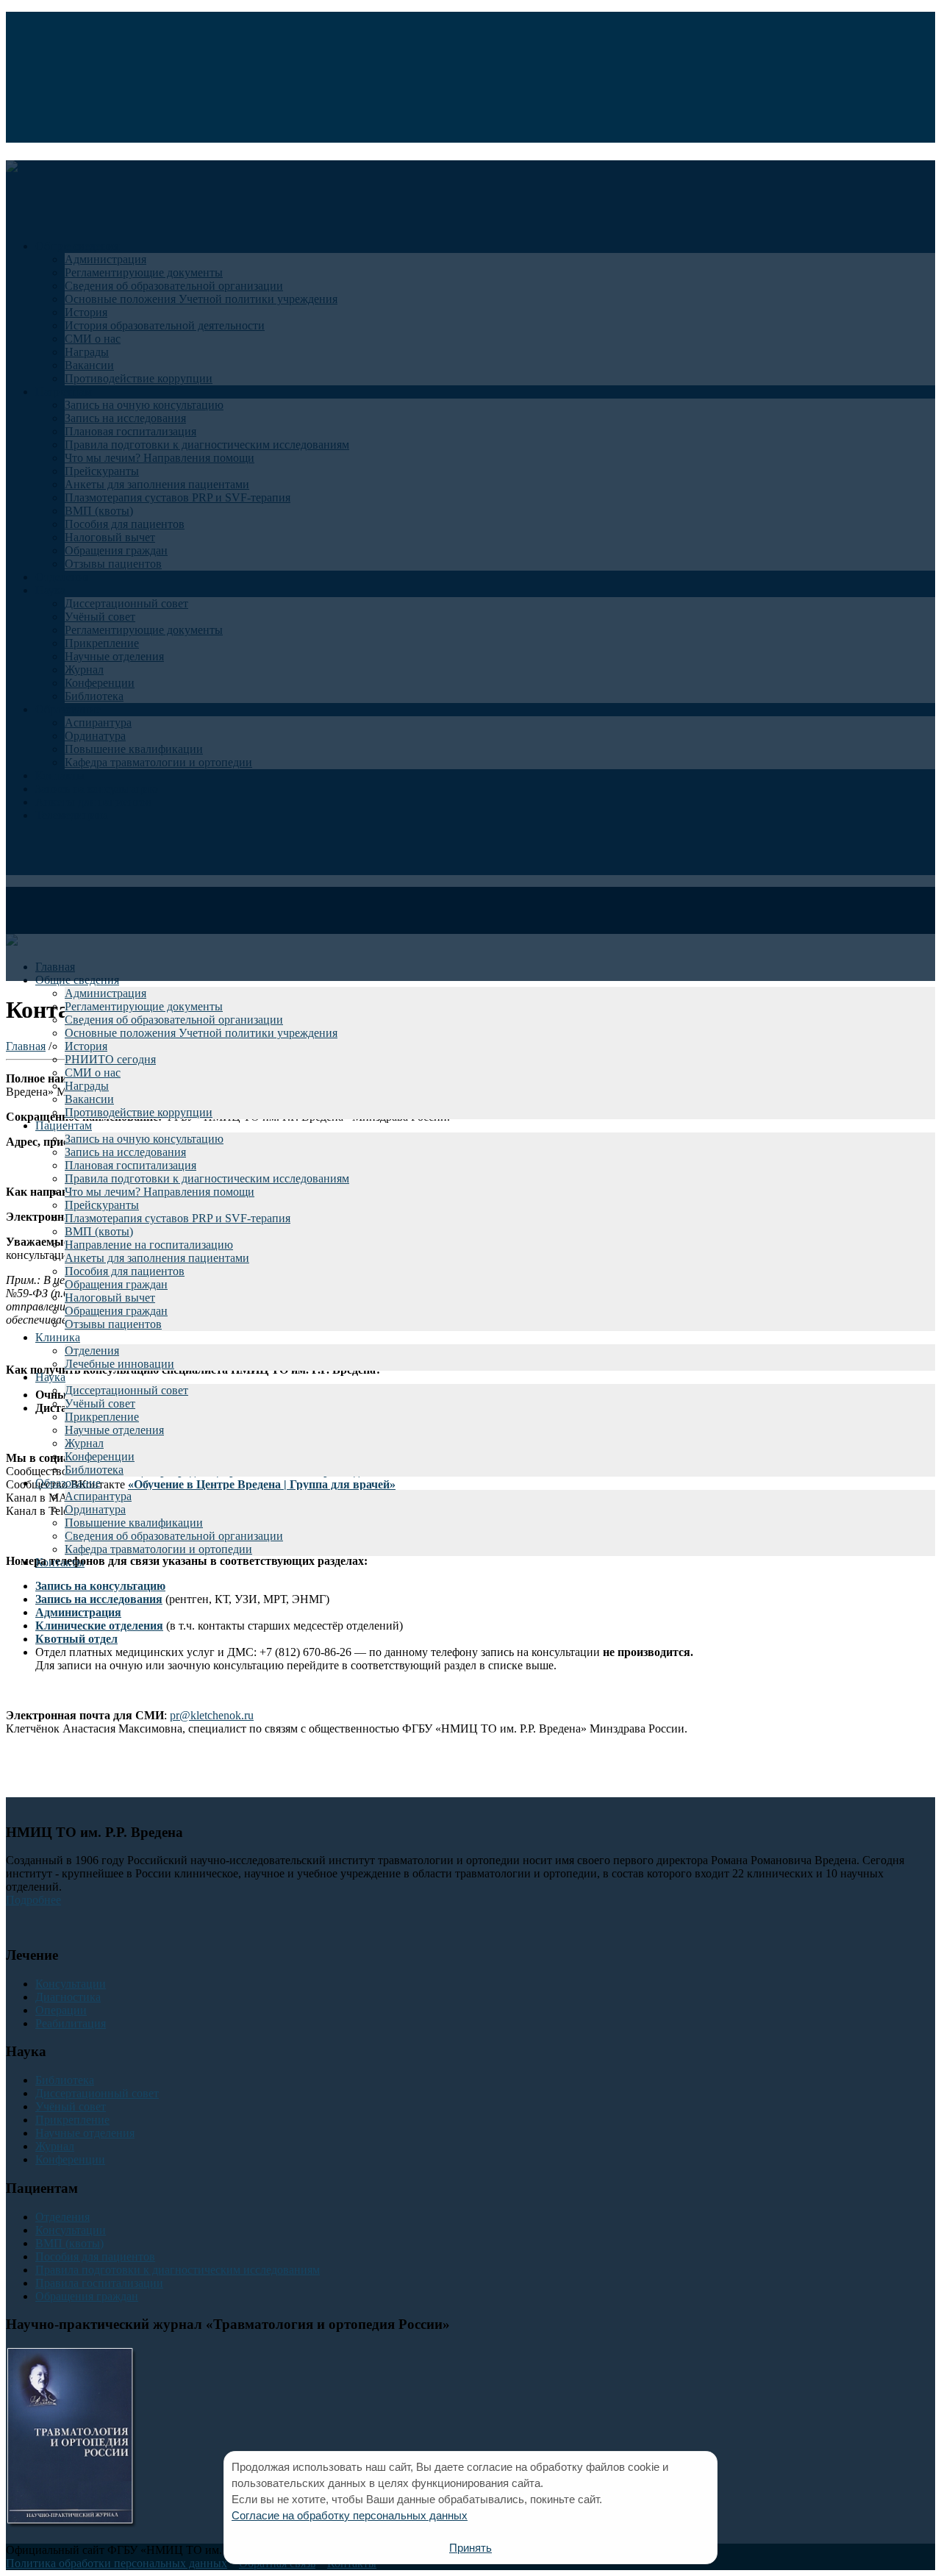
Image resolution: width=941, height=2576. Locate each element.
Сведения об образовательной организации (174, 1020)
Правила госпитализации (99, 2283)
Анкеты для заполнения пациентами (157, 1258)
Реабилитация (71, 2023)
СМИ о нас (93, 1073)
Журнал (84, 1443)
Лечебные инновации (119, 1364)
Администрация (105, 993)
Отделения (92, 1351)
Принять (470, 2548)
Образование (68, 1483)
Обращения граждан (116, 1284)
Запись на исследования (125, 1152)
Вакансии (89, 1099)
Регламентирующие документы (144, 1006)
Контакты (60, 1562)
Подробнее (33, 1900)
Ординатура (95, 1509)
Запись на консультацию (100, 1586)
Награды (87, 1086)
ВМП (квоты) (99, 1231)
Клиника (58, 1337)
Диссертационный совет (126, 1390)
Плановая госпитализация (130, 1165)
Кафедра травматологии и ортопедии (158, 1549)
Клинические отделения (99, 1626)
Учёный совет (100, 1403)
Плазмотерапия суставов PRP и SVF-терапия (178, 1218)
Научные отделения (114, 1430)
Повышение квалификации (134, 1523)
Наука (50, 1377)
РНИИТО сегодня (110, 1059)
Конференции (100, 1456)
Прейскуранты (102, 1205)
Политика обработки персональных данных (117, 2563)
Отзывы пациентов (113, 1324)
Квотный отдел (76, 1639)
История (86, 1046)
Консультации (71, 1984)
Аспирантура (98, 1496)
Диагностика (68, 1997)
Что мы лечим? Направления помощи (160, 1192)
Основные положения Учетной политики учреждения (201, 1033)
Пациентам (64, 1125)
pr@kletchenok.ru (212, 1715)
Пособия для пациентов (125, 1271)
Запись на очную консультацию (144, 1139)
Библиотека (94, 1470)
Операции (61, 2010)
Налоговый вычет (110, 1298)
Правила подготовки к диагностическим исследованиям (207, 1178)
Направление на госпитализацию (149, 1245)
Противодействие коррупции (139, 1112)
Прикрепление (102, 1417)
